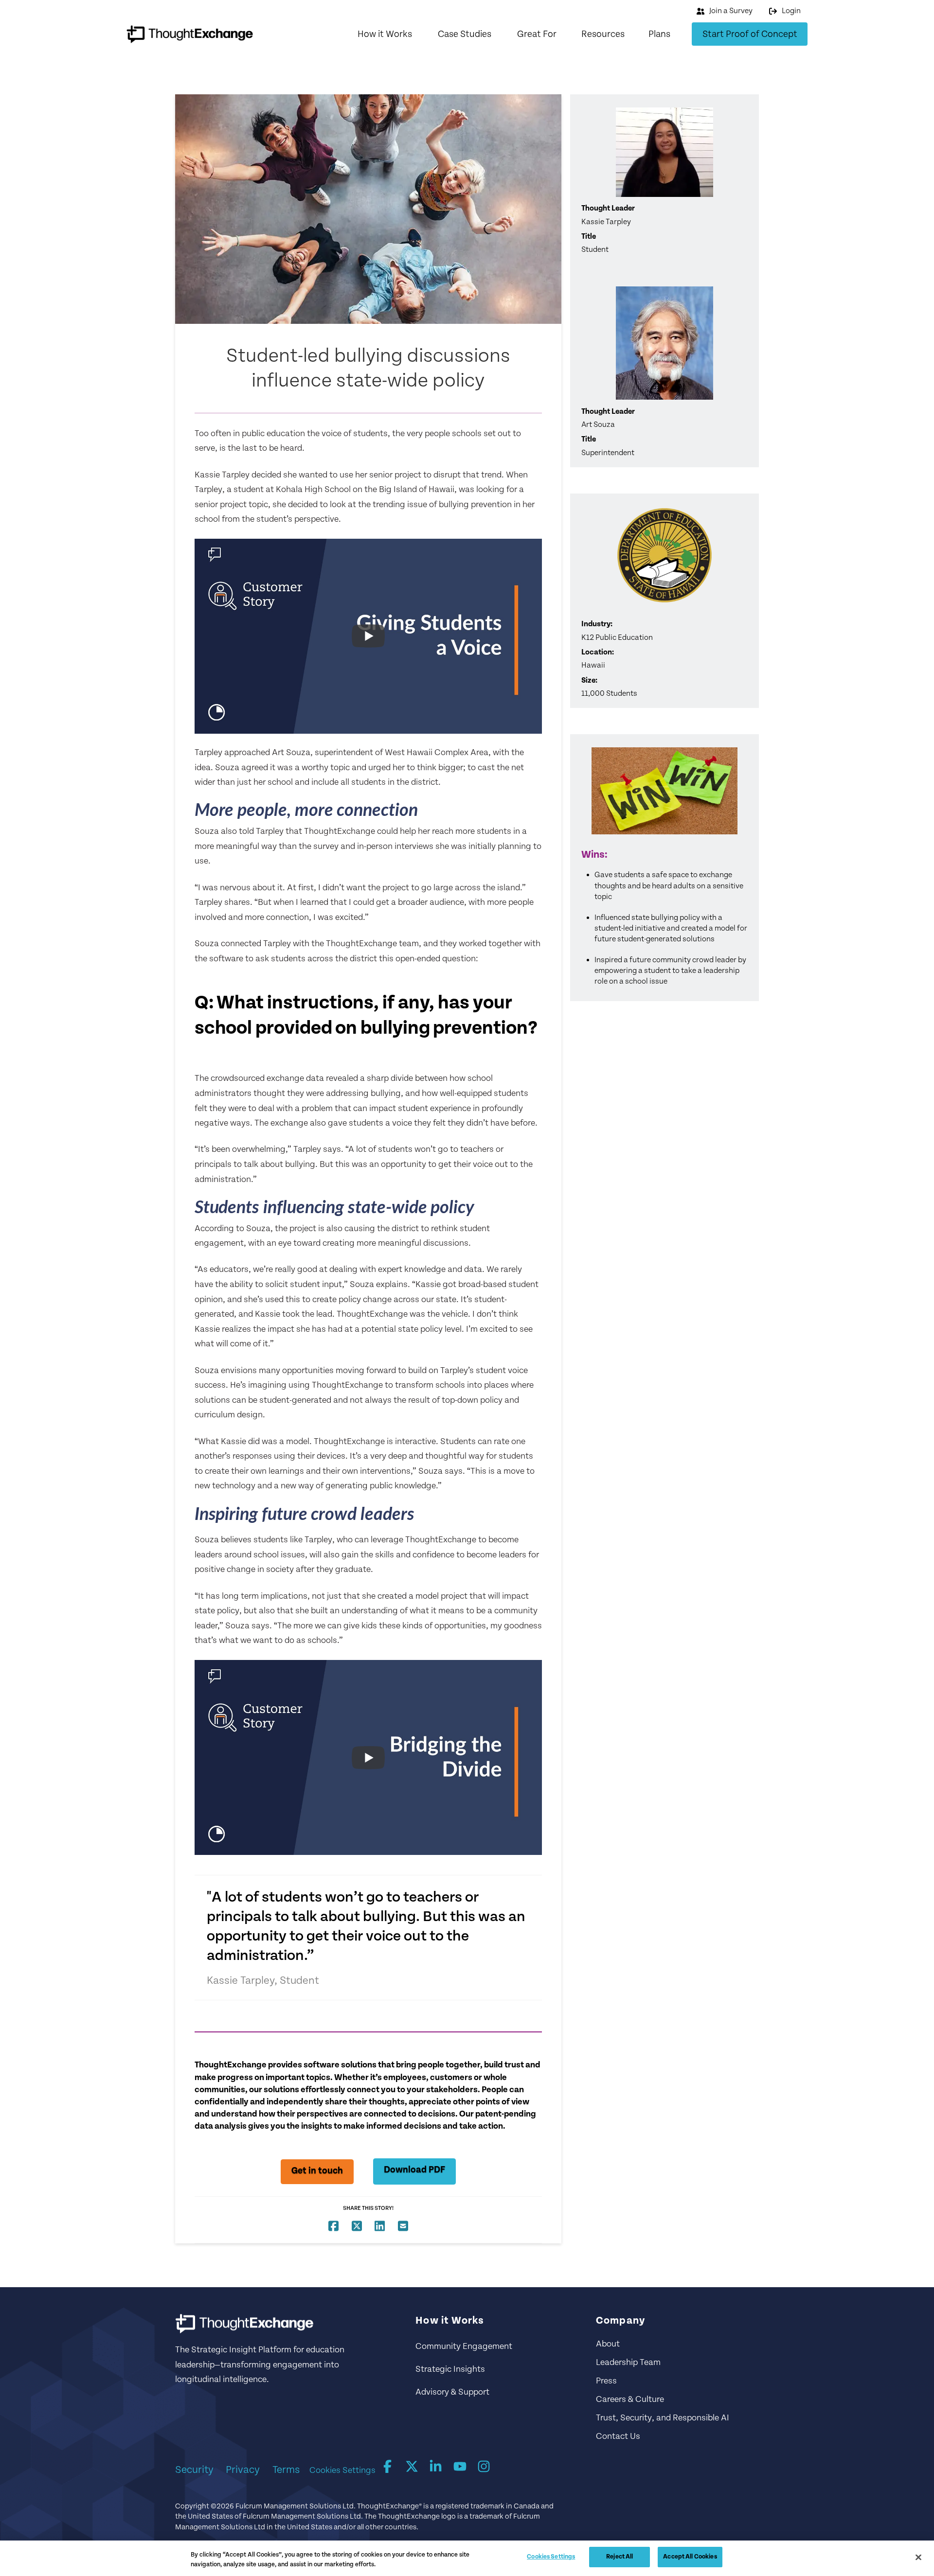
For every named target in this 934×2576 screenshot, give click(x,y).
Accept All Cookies (690, 2557)
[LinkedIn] (436, 2467)
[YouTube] (460, 2467)
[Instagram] (484, 2467)
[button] (385, 34)
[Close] (918, 2557)
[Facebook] (388, 2467)
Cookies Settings (342, 2470)
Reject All (620, 2557)
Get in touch (317, 2171)
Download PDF (414, 2170)
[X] (412, 2467)
